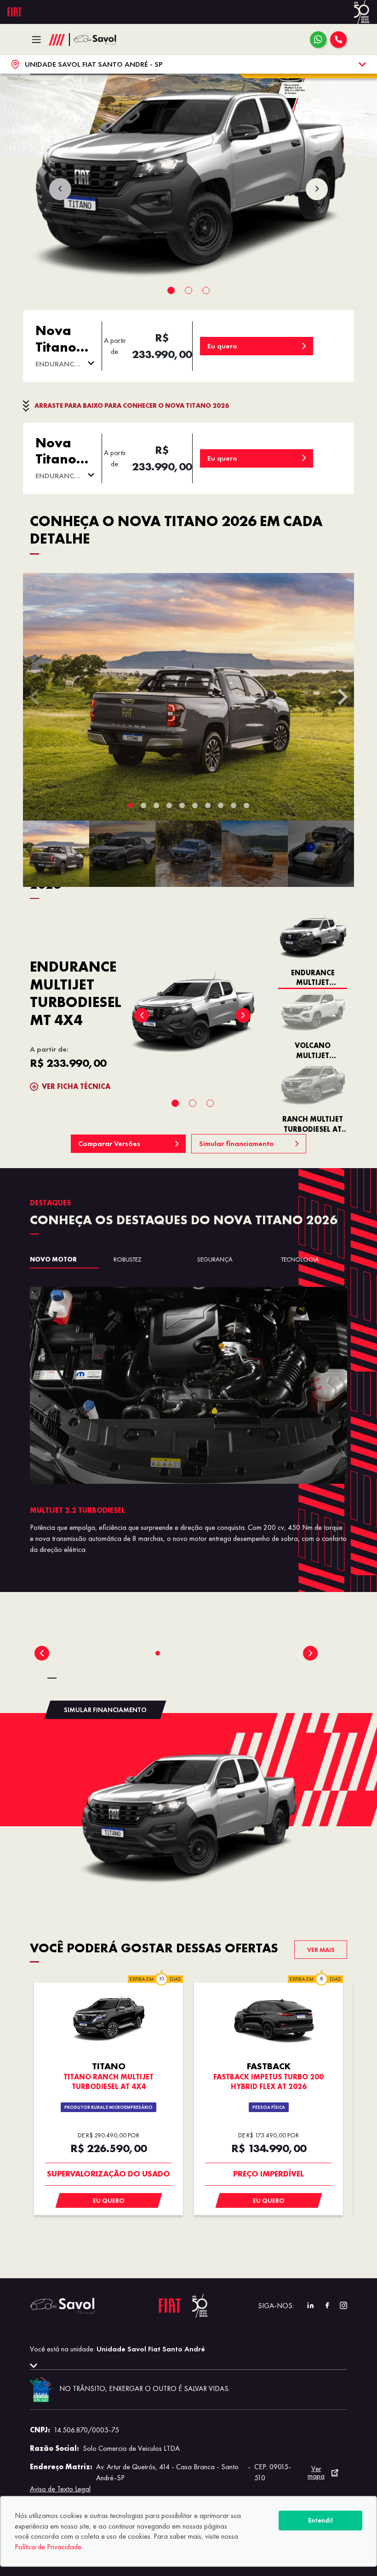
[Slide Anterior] (42, 1653)
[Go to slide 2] (176, 1653)
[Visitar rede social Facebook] (322, 2306)
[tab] (171, 290)
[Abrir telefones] (338, 40)
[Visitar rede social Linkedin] (306, 2306)
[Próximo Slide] (310, 1653)
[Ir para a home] (99, 40)
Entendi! (320, 2520)
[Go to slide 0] (158, 1653)
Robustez (128, 1259)
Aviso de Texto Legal (60, 2489)
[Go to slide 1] (167, 1653)
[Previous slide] (60, 189)
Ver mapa (316, 2472)
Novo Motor (53, 1259)
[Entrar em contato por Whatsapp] (318, 40)
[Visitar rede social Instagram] (339, 2306)
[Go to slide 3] (185, 1653)
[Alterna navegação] (39, 40)
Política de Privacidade (48, 2547)
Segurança (215, 1259)
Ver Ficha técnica (76, 1086)
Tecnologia (300, 1259)
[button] (56, 854)
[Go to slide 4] (194, 1653)
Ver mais (321, 1950)
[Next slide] (317, 189)
